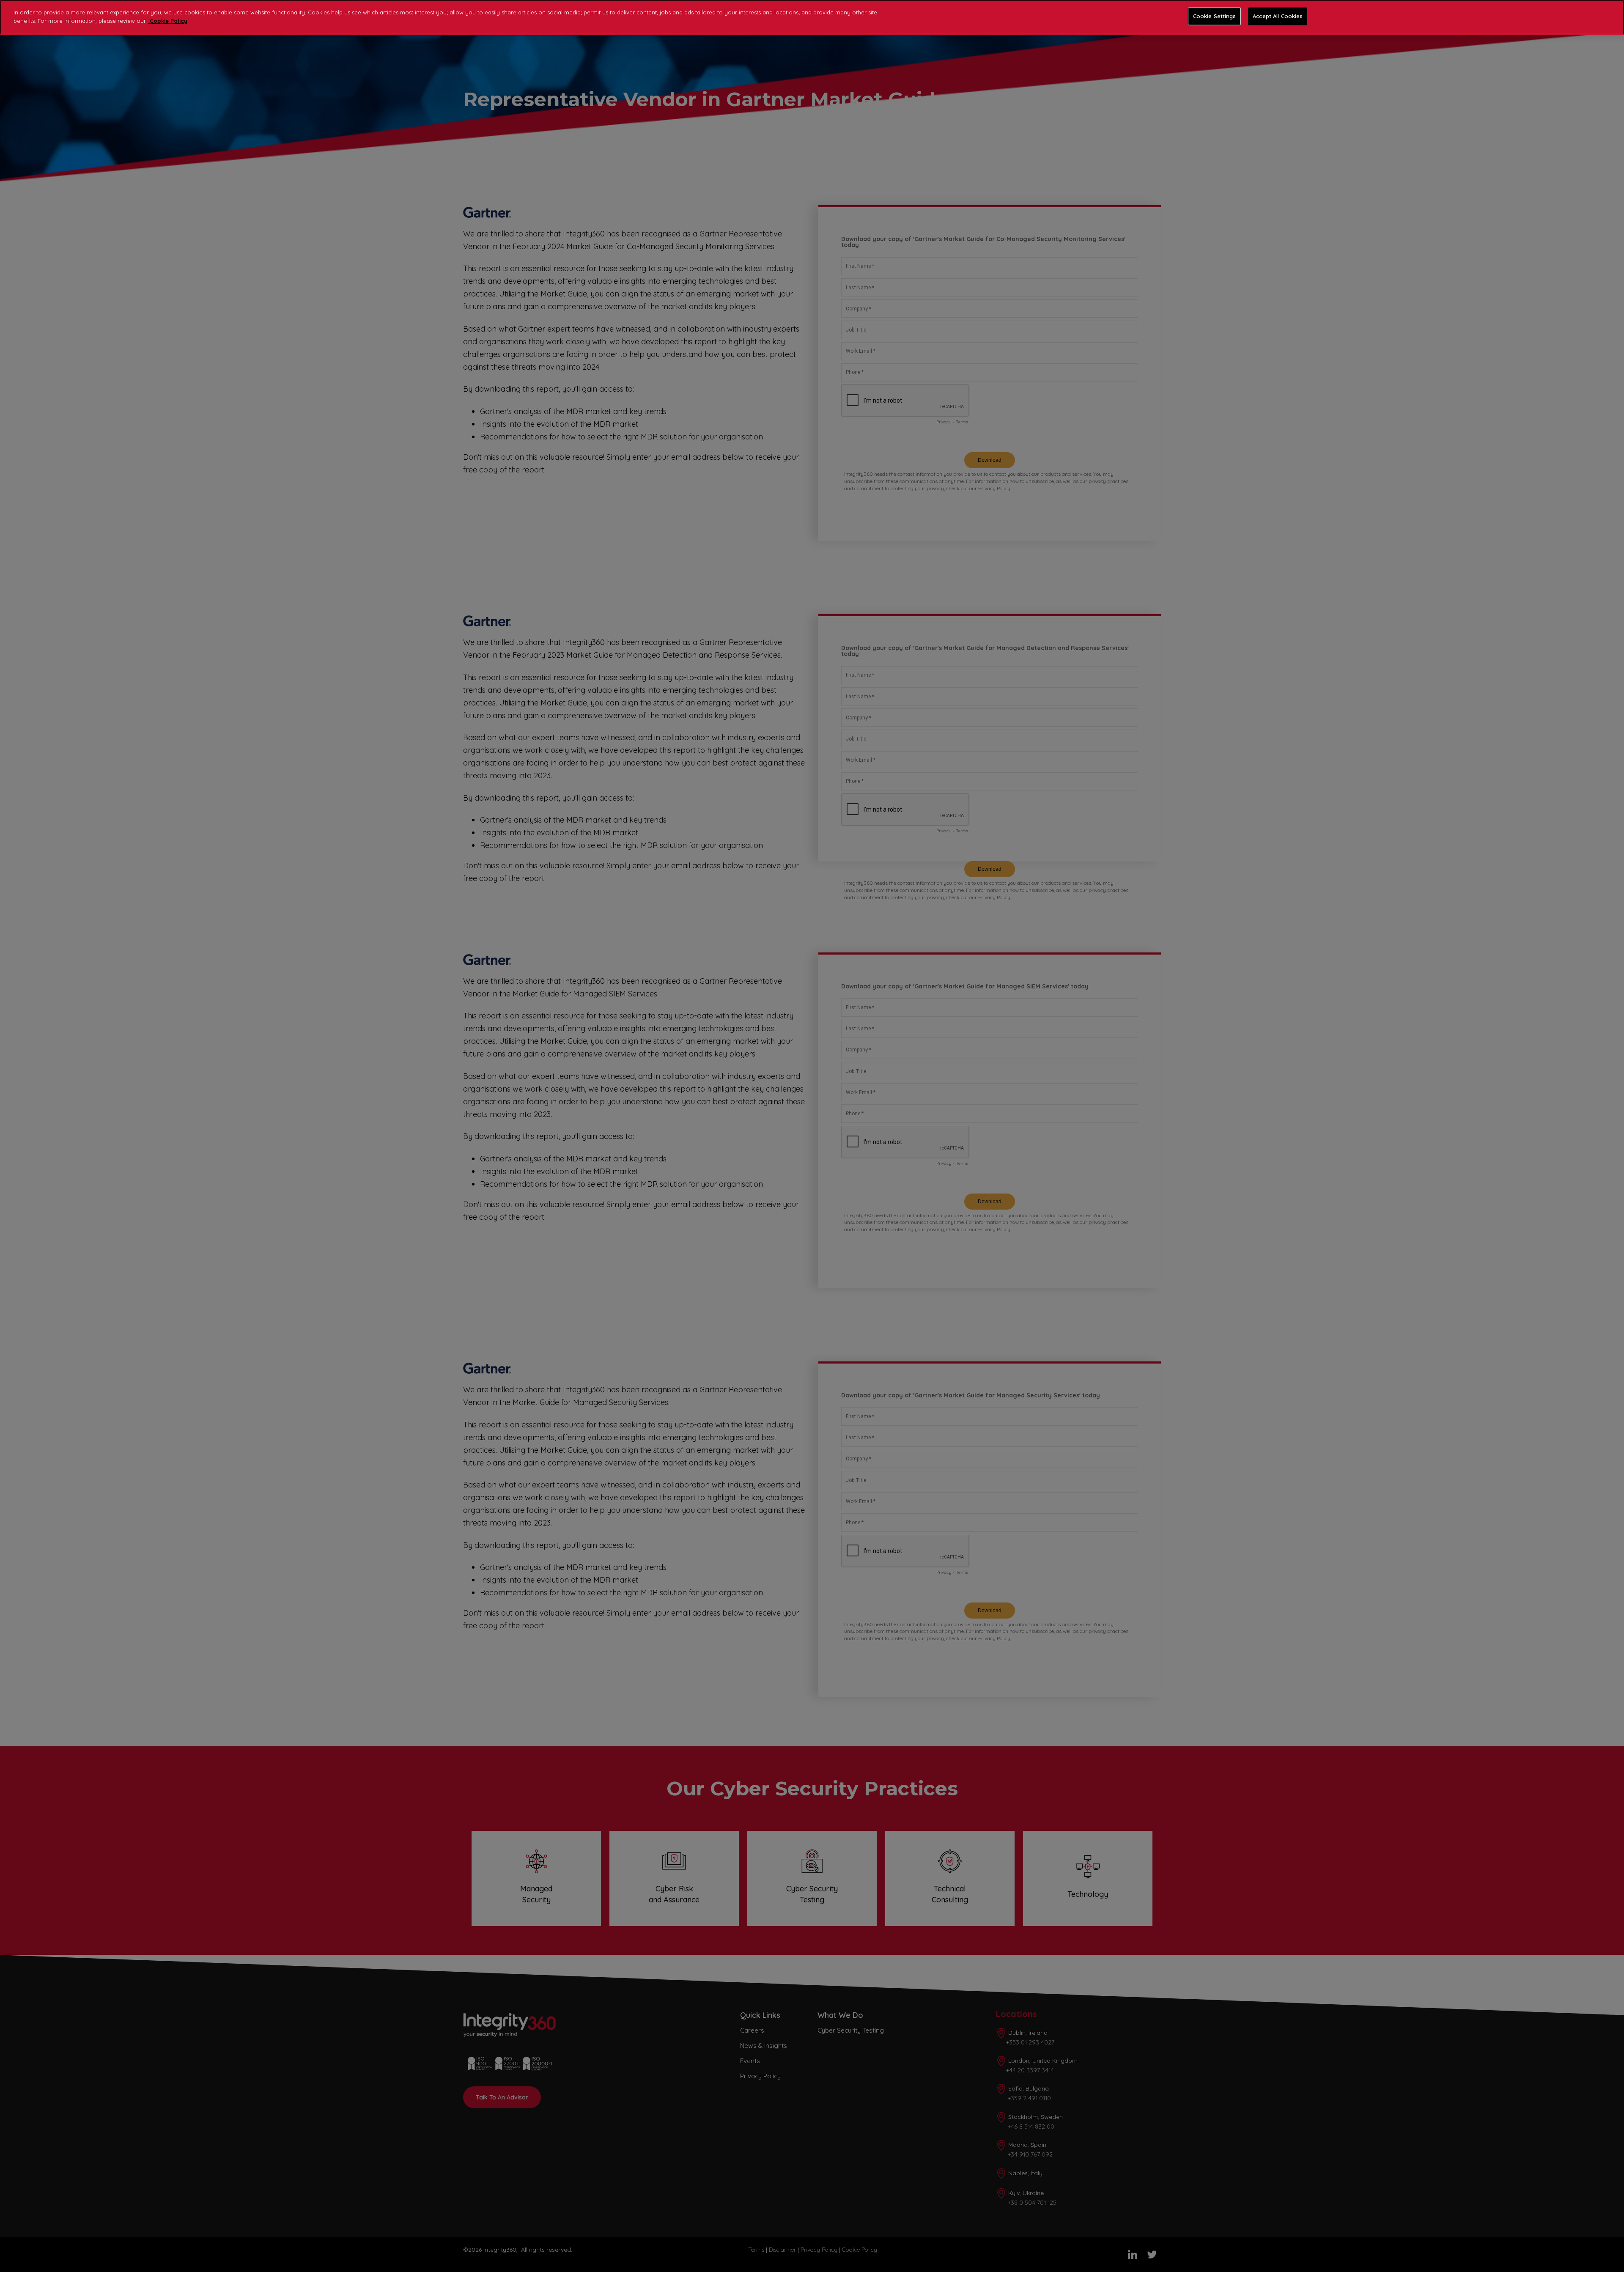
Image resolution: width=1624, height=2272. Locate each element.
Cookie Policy (168, 21)
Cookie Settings (1215, 16)
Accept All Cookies (1278, 16)
